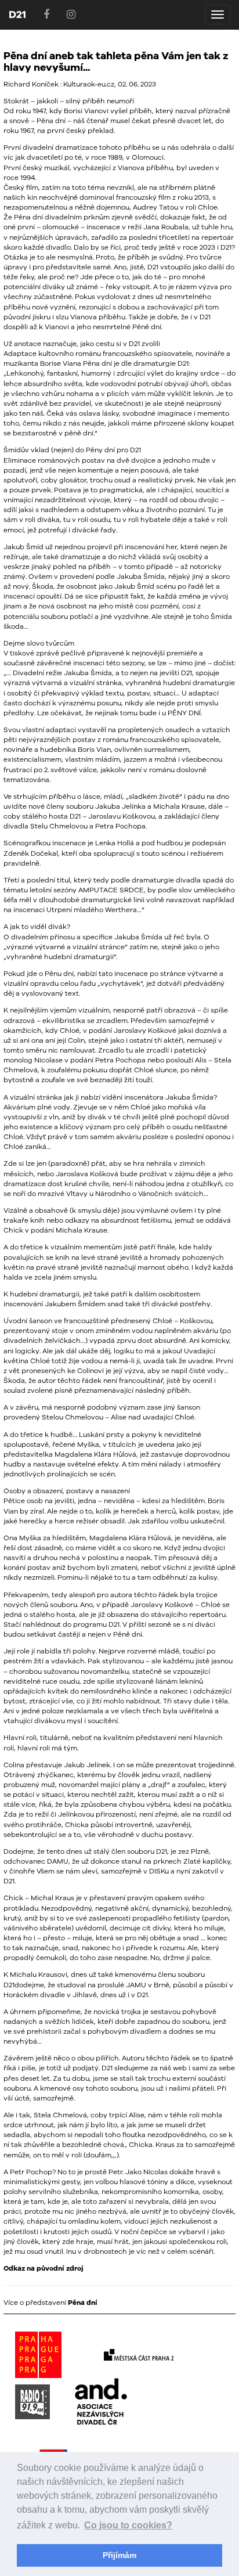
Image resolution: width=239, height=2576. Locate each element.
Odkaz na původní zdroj (44, 2268)
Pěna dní (83, 2303)
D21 (17, 14)
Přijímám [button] (119, 2555)
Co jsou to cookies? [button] (128, 2525)
